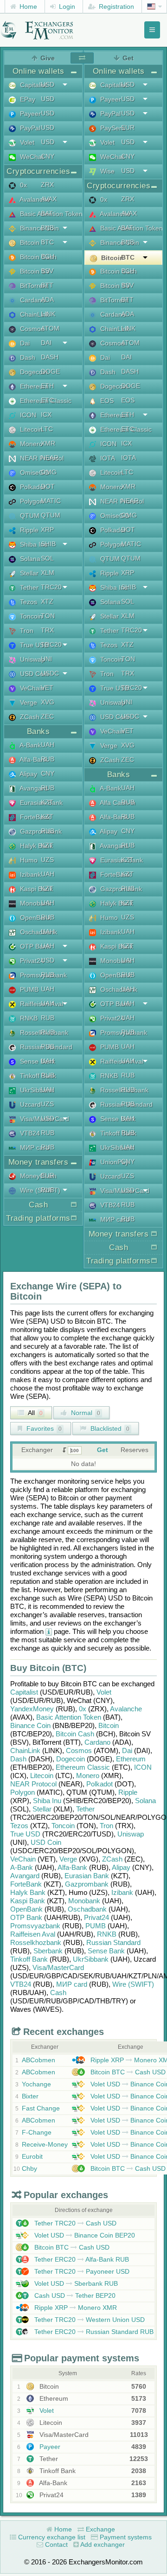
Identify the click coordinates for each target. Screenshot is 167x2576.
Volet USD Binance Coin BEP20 (84, 2235)
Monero (88, 1776)
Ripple (128, 1792)
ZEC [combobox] (47, 716)
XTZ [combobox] (47, 601)
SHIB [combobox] (48, 544)
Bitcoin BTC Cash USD (127, 2072)
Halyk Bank (28, 1892)
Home (27, 6)
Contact (55, 2544)
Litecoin (42, 1776)
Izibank (122, 1892)
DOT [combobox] (48, 486)
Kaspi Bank (28, 1901)
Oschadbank (87, 1909)
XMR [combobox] (48, 443)
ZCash (112, 1859)
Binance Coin (30, 1725)
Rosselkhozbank (36, 1942)
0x (83, 1709)
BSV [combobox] (47, 271)
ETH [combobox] (47, 386)
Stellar (42, 1809)
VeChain (23, 1859)
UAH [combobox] (48, 745)
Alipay (121, 1867)
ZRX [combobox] (47, 185)
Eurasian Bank (87, 1876)
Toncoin (63, 1826)
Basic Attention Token (69, 1717)
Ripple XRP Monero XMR (75, 2308)
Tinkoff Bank (29, 1959)
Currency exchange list (51, 2537)
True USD (25, 1834)
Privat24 (96, 1917)
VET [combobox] (47, 688)
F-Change (37, 2132)
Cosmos (79, 1750)
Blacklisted (109, 1428)
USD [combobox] (48, 84)
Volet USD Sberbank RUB (75, 2283)
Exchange (100, 2529)
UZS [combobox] (47, 860)
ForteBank (26, 1884)
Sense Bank (106, 1951)
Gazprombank (87, 1884)
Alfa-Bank (72, 1867)
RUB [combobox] (48, 759)
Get (103, 1450)
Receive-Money (45, 2144)
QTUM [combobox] (51, 515)
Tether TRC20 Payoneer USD (81, 2271)
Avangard (25, 1876)
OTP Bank (26, 1917)
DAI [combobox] (46, 343)
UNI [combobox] (46, 659)
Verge (68, 1859)
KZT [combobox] (47, 802)
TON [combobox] (48, 616)
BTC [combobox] (47, 242)
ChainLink (25, 1750)
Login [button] (66, 6)
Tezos (19, 1826)
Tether (85, 1809)
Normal (85, 1413)
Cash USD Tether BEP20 (74, 2295)
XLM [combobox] (48, 573)
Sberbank (48, 1951)
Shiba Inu (47, 1801)
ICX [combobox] (46, 414)
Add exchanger (102, 2544)
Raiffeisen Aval (33, 1934)
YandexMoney (32, 1709)
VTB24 (21, 1984)
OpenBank (26, 1909)
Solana (145, 1801)
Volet (104, 1692)
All (35, 1413)
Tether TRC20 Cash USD (74, 2223)
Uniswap (131, 1834)
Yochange (36, 2084)
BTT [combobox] (47, 285)
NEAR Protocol (33, 1784)
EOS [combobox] (128, 400)
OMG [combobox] (49, 472)
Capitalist (24, 1692)
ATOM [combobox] (50, 328)
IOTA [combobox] (128, 458)
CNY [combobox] (48, 156)
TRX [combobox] (47, 630)
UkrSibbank (91, 1959)
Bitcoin (109, 1725)
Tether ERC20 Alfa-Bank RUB (81, 2259)
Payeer (49, 2447)
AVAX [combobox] (49, 199)
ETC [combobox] (47, 400)
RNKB (107, 1934)
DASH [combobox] (50, 357)
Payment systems (125, 2537)
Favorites (43, 1428)
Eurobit (32, 2156)
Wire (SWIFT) (133, 1984)
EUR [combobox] (48, 1175)
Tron (106, 1826)
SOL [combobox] (47, 558)
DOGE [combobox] (50, 371)
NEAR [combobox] (50, 458)
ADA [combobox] (47, 300)
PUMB (96, 1926)
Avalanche (126, 1709)
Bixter (30, 2096)
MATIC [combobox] (51, 501)
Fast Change (41, 2108)
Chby (29, 2168)
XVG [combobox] (48, 702)
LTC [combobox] (47, 429)
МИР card (72, 1984)
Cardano (97, 1742)
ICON (143, 1767)
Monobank (84, 1901)
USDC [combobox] (50, 673)
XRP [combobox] (47, 529)
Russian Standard (113, 1942)
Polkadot (100, 1784)
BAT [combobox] (47, 213)
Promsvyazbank (35, 1926)
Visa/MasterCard (58, 1967)
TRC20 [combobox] (51, 587)
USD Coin (46, 1842)
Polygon (22, 1792)
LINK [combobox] (48, 314)
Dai (127, 1750)
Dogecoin (71, 1759)
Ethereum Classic (83, 1767)
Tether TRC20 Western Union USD (89, 2320)
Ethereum (131, 1759)
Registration (116, 6)
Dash (18, 1759)
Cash (58, 1993)
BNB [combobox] (47, 228)
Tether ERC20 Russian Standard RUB (93, 2332)
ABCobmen (39, 2060)
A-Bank (22, 1867)
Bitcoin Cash (75, 1734)
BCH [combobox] (48, 256)
